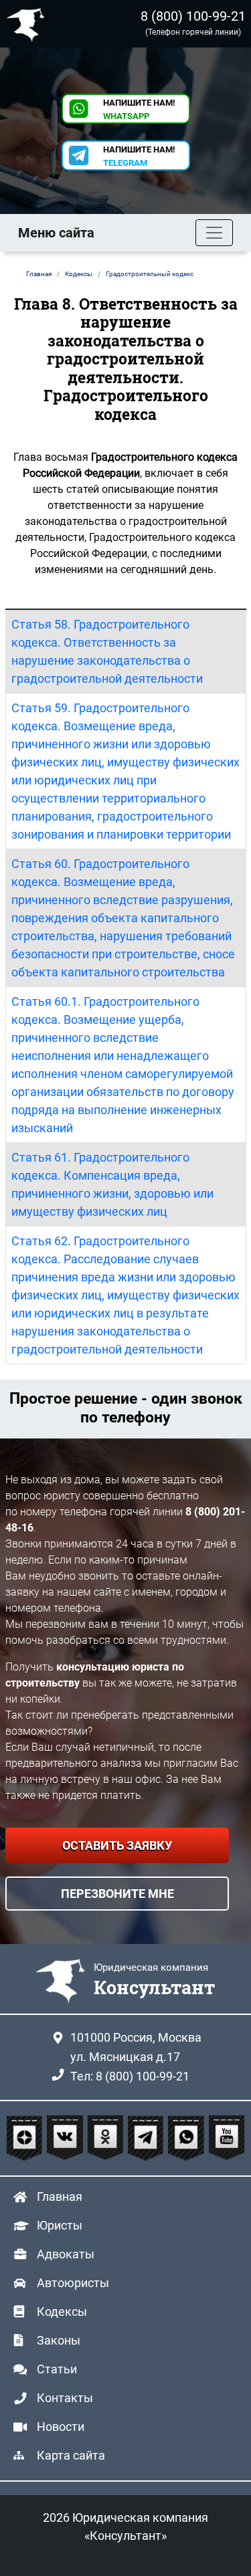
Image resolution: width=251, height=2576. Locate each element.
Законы (59, 2340)
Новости (61, 2427)
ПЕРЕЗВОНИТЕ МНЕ (117, 1894)
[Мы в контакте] (66, 2139)
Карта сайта (71, 2455)
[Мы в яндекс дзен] (26, 2139)
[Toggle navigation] (214, 233)
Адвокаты (66, 2254)
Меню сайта (56, 233)
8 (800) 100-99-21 (193, 16)
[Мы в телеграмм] (147, 2139)
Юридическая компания (29, 24)
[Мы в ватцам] (187, 2139)
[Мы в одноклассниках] (107, 2139)
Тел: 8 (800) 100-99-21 (130, 2076)
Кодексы (62, 2312)
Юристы (60, 2225)
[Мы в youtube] (227, 2139)
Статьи (57, 2369)
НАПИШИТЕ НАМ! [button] (139, 109)
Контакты (65, 2398)
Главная (60, 2196)
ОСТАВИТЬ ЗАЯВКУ (117, 1845)
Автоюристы (73, 2283)
